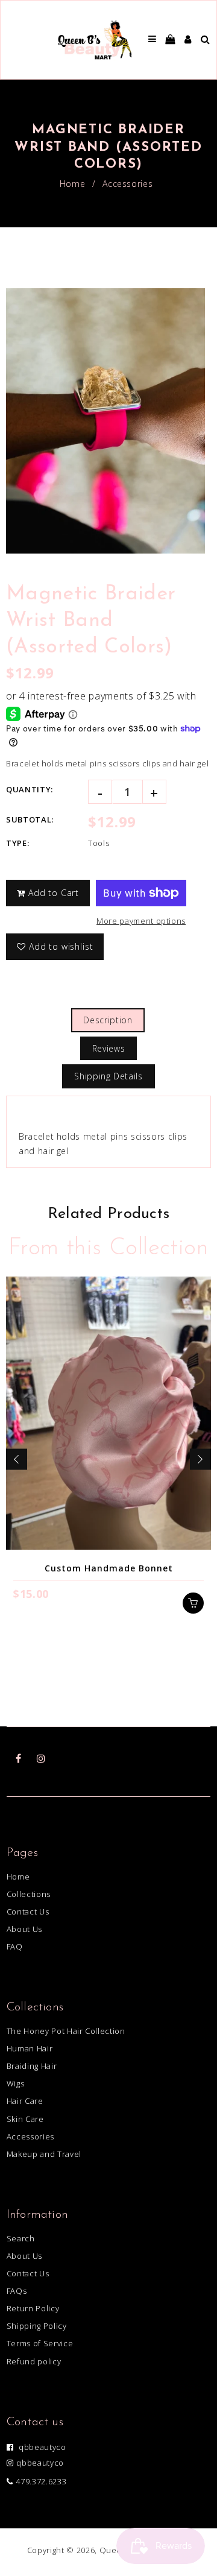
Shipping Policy (37, 2326)
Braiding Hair (32, 2066)
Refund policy (34, 2361)
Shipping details (108, 1076)
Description (108, 1020)
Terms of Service (40, 2343)
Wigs (16, 2083)
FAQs (17, 2291)
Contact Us (28, 1911)
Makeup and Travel (44, 2154)
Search (21, 2238)
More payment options (141, 921)
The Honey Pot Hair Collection (66, 2031)
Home (73, 184)
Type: (17, 843)
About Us (24, 1929)
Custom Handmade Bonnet (109, 1568)
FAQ (15, 1946)
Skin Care (25, 2119)
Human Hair (30, 2048)
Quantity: (30, 789)
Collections (29, 1894)
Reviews (109, 1048)
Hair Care (25, 2101)
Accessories (127, 184)
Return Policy (33, 2308)
